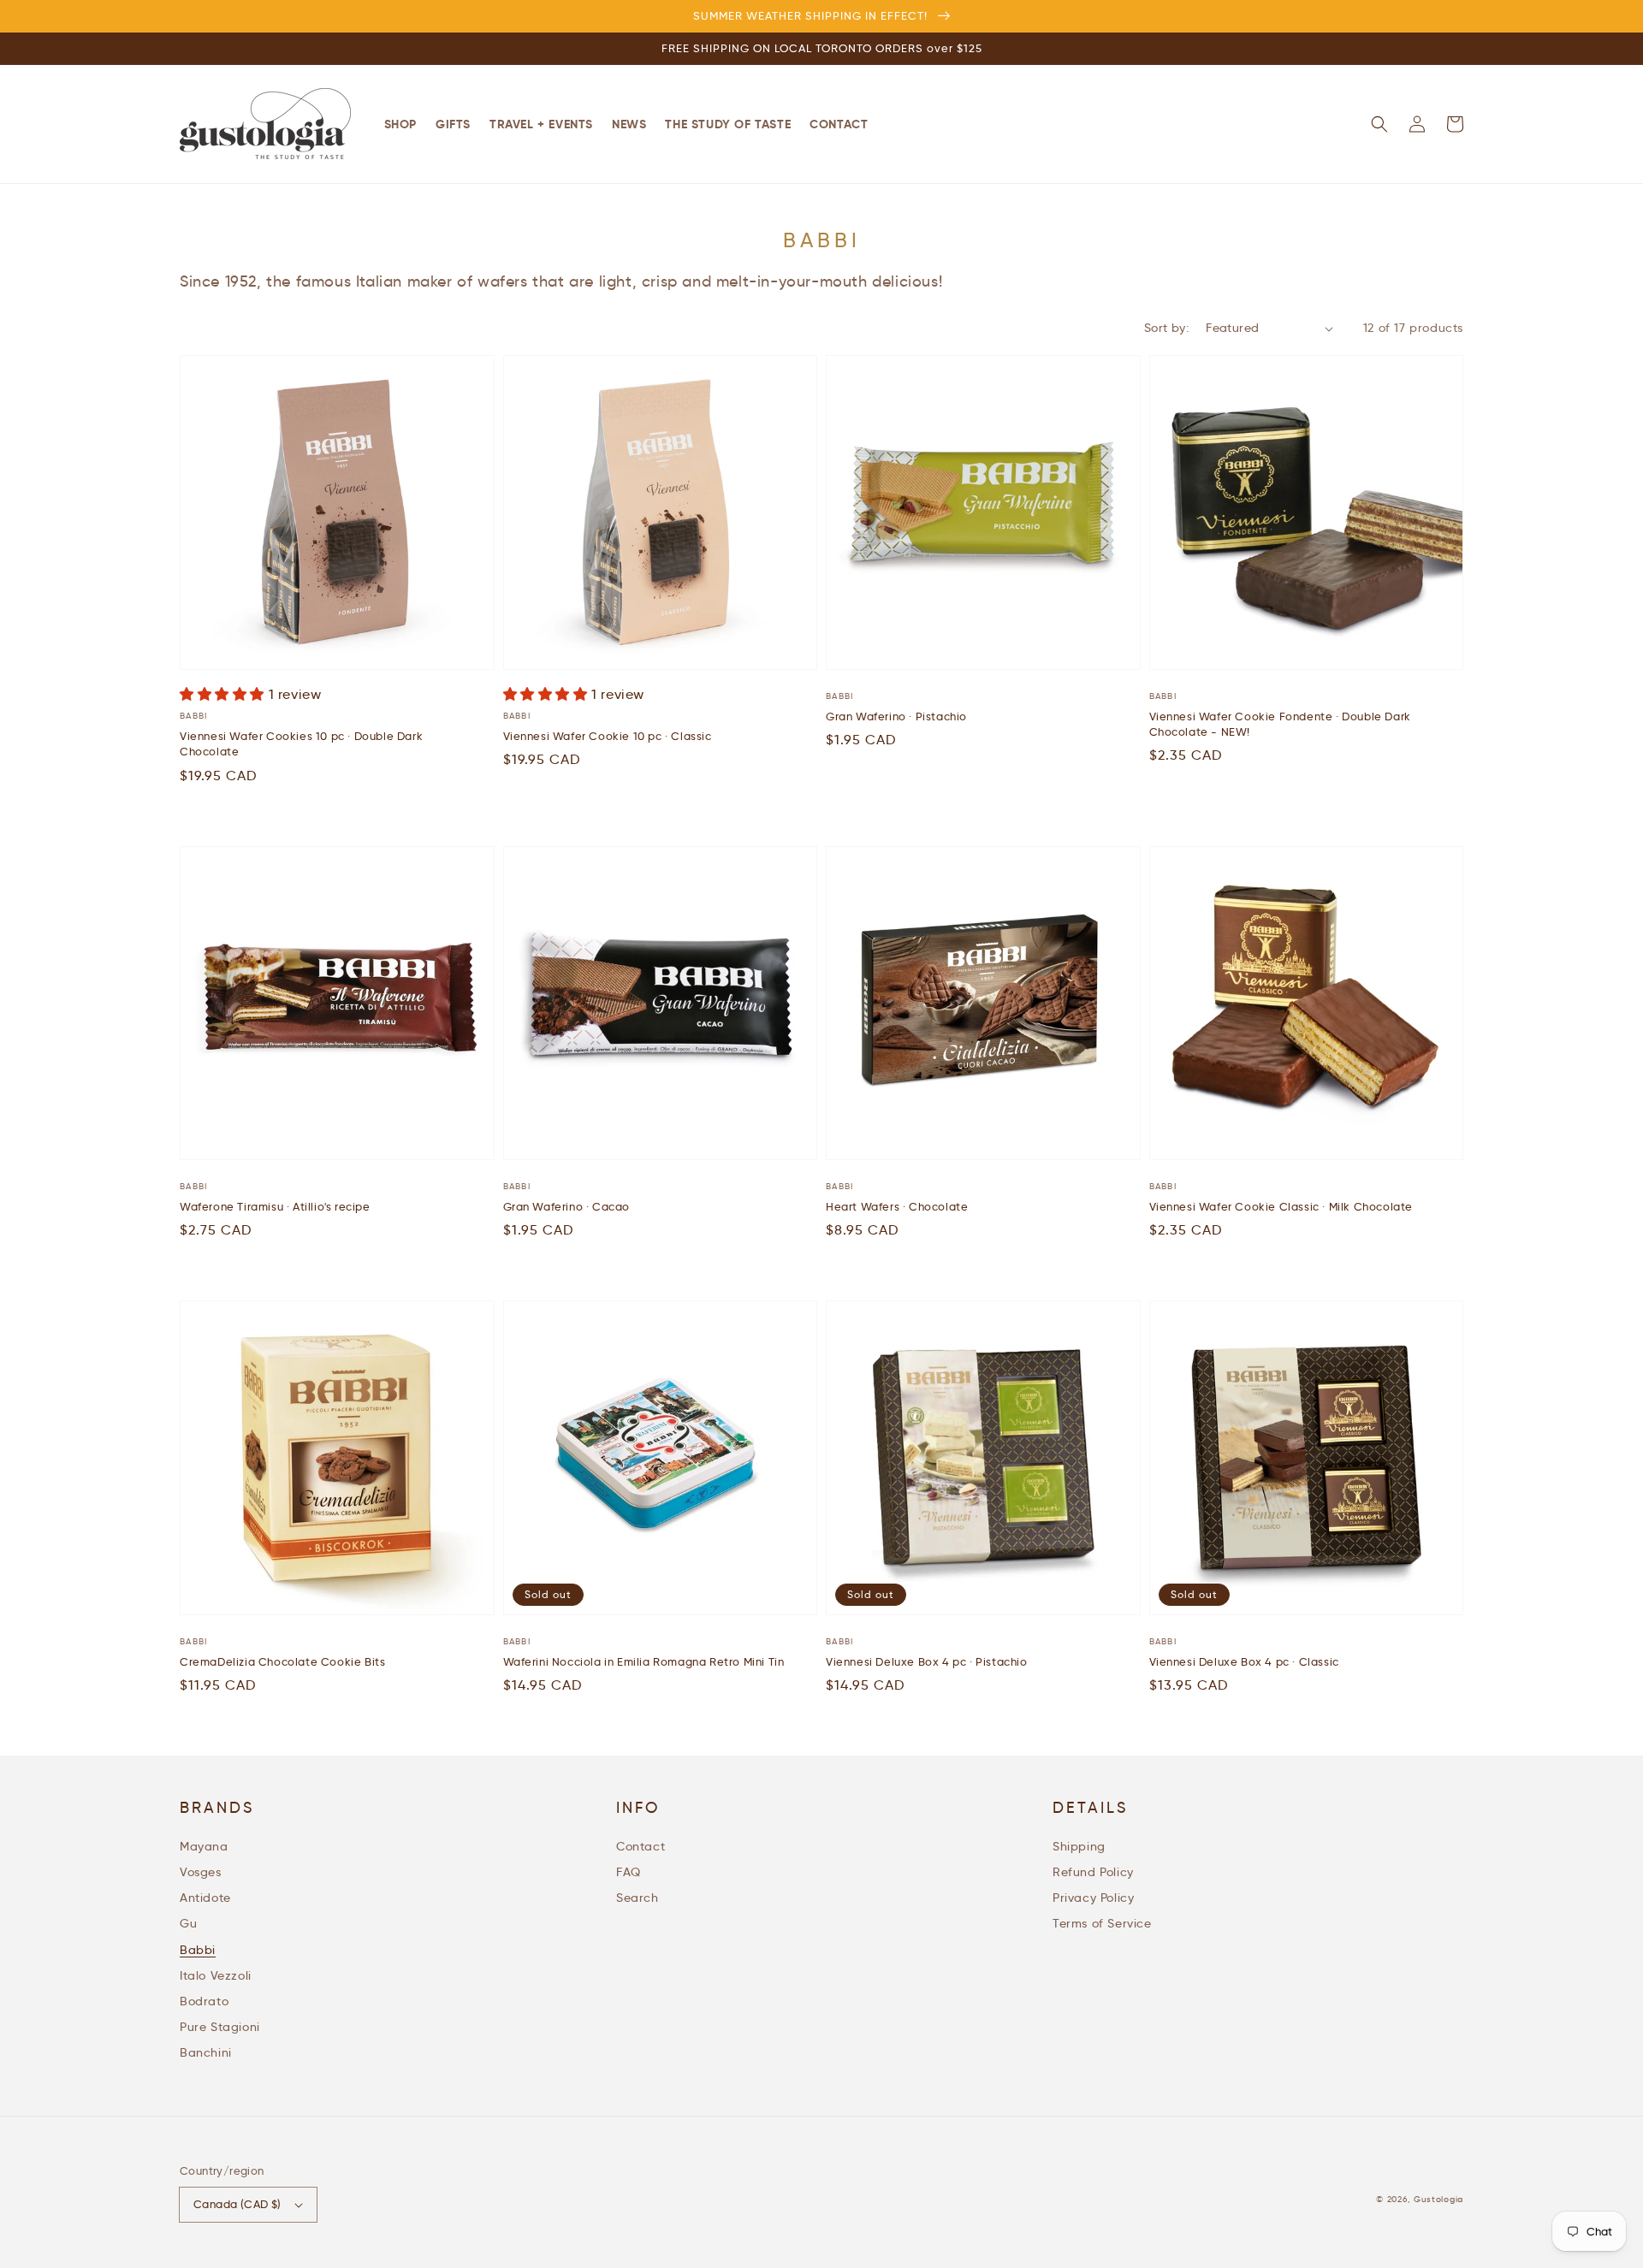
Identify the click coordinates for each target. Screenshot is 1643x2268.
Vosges (201, 1872)
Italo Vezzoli (216, 1975)
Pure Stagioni (220, 2027)
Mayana (204, 1846)
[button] (1379, 124)
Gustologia (1438, 2199)
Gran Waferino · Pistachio (896, 716)
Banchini (206, 2052)
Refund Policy (1093, 1872)
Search (638, 1898)
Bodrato (204, 2001)
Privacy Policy (1093, 1898)
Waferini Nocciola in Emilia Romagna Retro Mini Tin (644, 1661)
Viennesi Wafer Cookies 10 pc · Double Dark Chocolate (301, 743)
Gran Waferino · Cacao (567, 1206)
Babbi (198, 1950)
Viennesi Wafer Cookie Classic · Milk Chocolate (1281, 1206)
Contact (641, 1846)
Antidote (205, 1898)
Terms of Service (1102, 1923)
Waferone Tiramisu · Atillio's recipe (275, 1206)
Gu (188, 1923)
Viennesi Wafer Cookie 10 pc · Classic (608, 736)
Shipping (1079, 1846)
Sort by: (1166, 328)
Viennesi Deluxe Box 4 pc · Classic (1244, 1661)
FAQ (629, 1872)
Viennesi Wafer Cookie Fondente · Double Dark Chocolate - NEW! (1280, 724)
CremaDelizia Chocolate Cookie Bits (282, 1661)
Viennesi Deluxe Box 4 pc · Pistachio (927, 1661)
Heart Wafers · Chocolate (897, 1206)
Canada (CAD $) (237, 2204)
